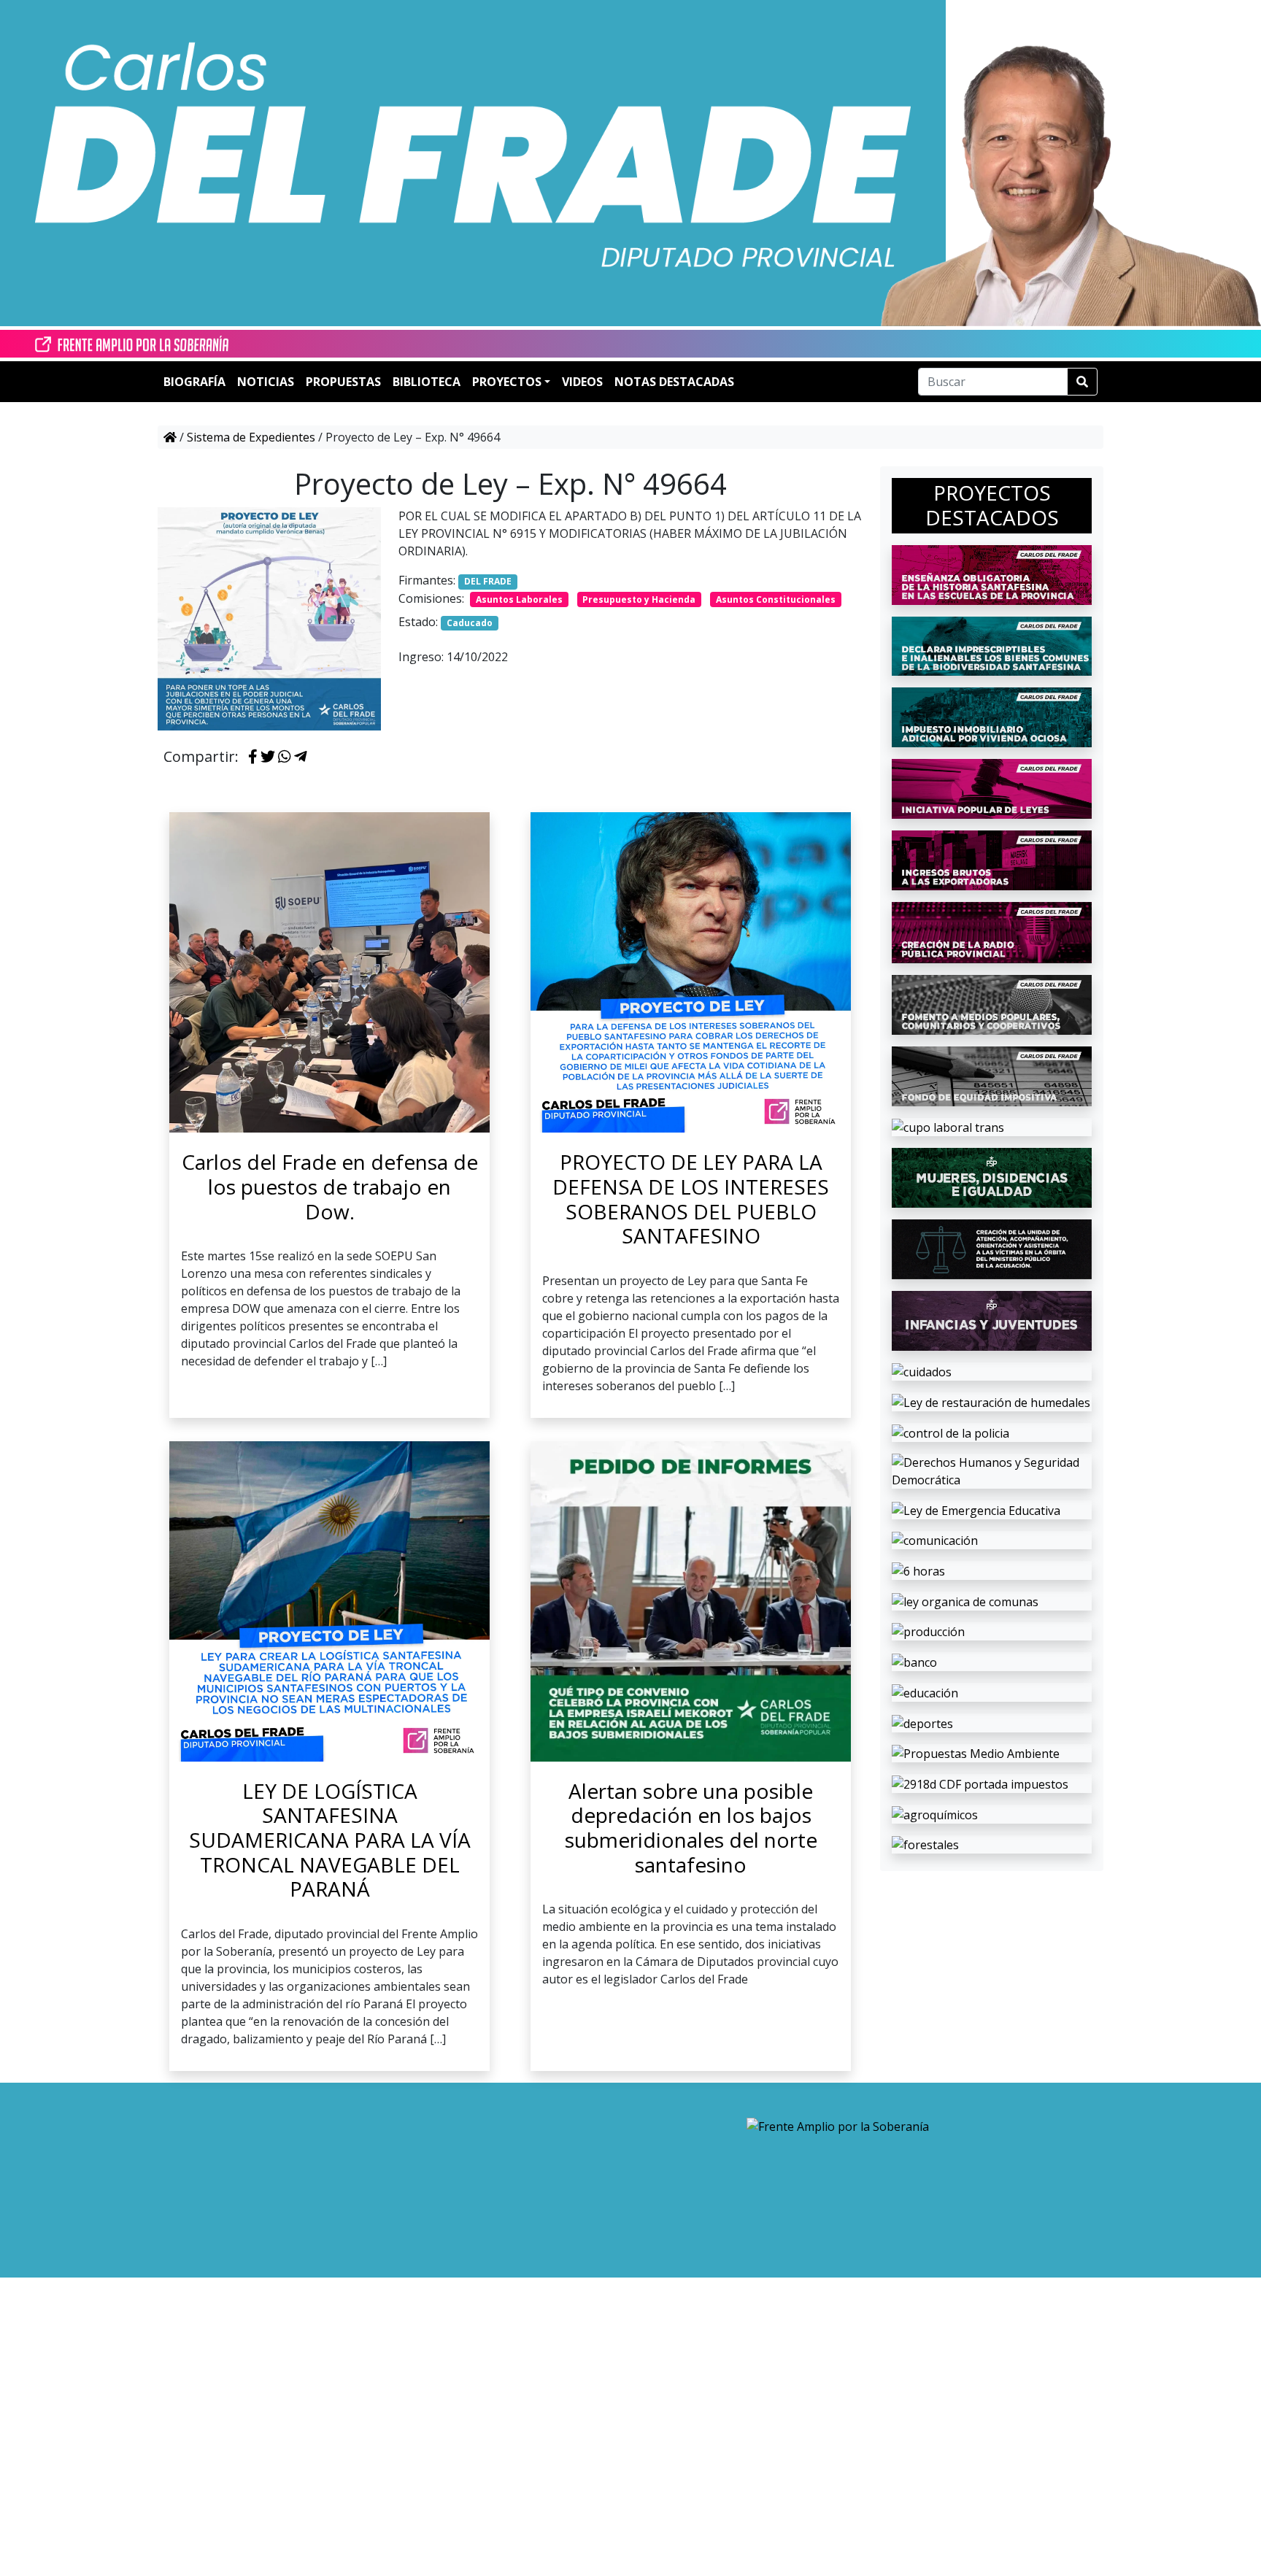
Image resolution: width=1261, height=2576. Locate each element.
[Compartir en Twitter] (268, 757)
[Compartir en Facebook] (253, 757)
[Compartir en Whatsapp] (285, 757)
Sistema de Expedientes (251, 437)
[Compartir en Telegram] (301, 757)
